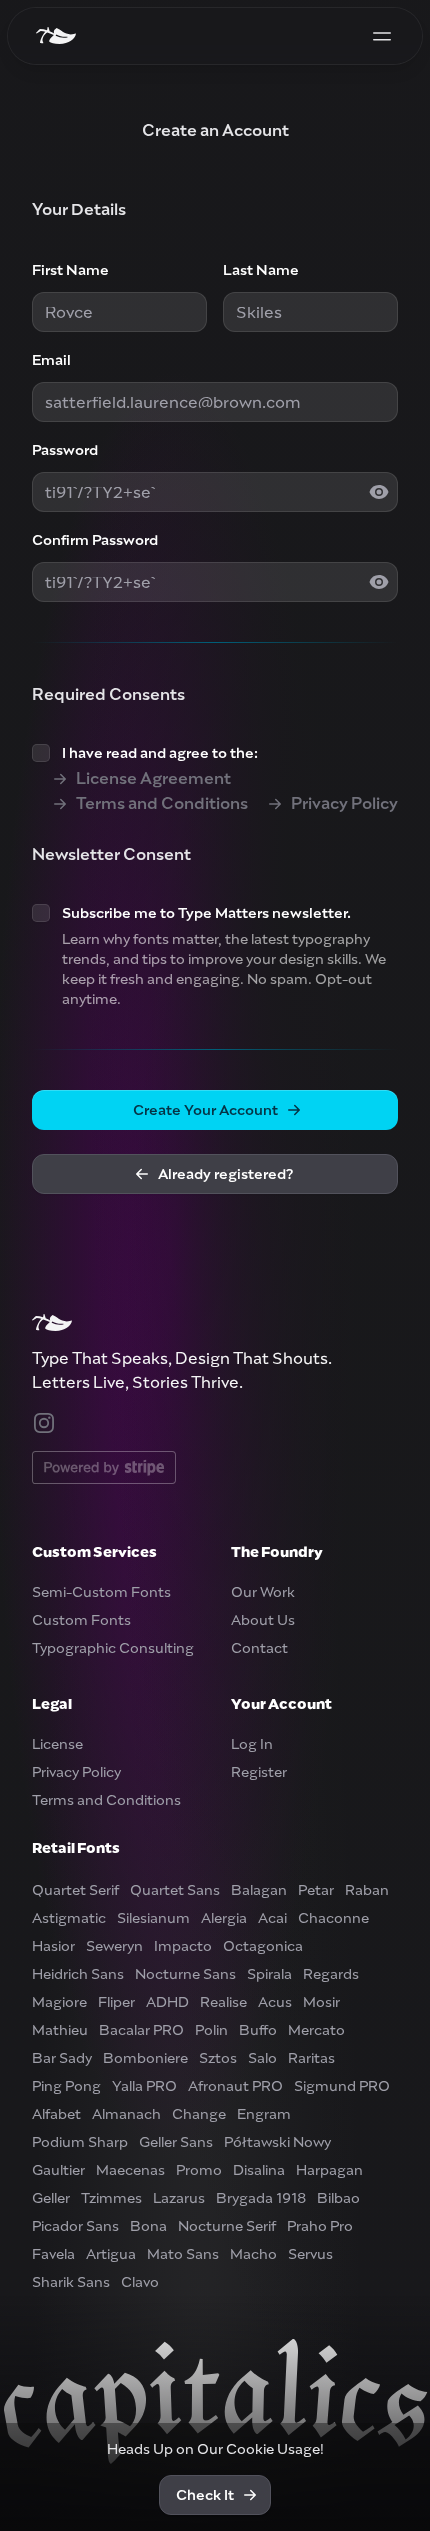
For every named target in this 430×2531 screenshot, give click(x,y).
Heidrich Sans (78, 1974)
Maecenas (130, 2170)
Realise (223, 2002)
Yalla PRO (144, 2086)
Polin (211, 2030)
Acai (272, 1918)
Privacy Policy (76, 1772)
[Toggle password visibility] (379, 492)
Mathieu (60, 2030)
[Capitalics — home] (56, 35)
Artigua (111, 2254)
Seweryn (114, 1946)
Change (199, 2114)
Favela (53, 2254)
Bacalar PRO (141, 2030)
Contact (259, 1648)
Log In (252, 1744)
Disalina (259, 2170)
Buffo (258, 2030)
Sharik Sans (71, 2282)
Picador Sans (75, 2226)
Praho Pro (320, 2226)
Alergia (224, 1918)
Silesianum (153, 1918)
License (57, 1744)
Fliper (116, 2002)
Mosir (321, 2002)
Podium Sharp (80, 2142)
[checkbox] (41, 753)
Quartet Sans (175, 1890)
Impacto (183, 1946)
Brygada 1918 (261, 2198)
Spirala (269, 1974)
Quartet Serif (75, 1890)
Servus (310, 2254)
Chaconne (333, 1918)
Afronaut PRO (235, 2086)
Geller (51, 2198)
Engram (264, 2114)
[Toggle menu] (382, 36)
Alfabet (56, 2114)
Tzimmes (111, 2198)
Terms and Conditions (106, 1800)
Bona (148, 2226)
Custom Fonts (81, 1620)
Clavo (140, 2282)
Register (259, 1772)
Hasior (53, 1946)
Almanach (126, 2114)
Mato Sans (183, 2254)
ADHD (167, 2002)
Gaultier (58, 2170)
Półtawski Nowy (277, 2142)
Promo (199, 2170)
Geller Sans (176, 2142)
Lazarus (179, 2198)
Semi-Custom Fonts (101, 1592)
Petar (316, 1890)
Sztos (218, 2058)
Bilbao (338, 2198)
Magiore (59, 2002)
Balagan (259, 1890)
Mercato (316, 2030)
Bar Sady (62, 2058)
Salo (262, 2058)
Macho (253, 2254)
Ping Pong (66, 2086)
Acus (275, 2002)
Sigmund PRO (342, 2086)
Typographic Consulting (113, 1648)
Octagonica (263, 1946)
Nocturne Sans (185, 1974)
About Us (263, 1620)
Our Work (263, 1592)
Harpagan (329, 2170)
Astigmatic (69, 1918)
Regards (331, 1974)
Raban (367, 1890)
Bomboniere (145, 2058)
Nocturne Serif (227, 2226)
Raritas (311, 2058)
